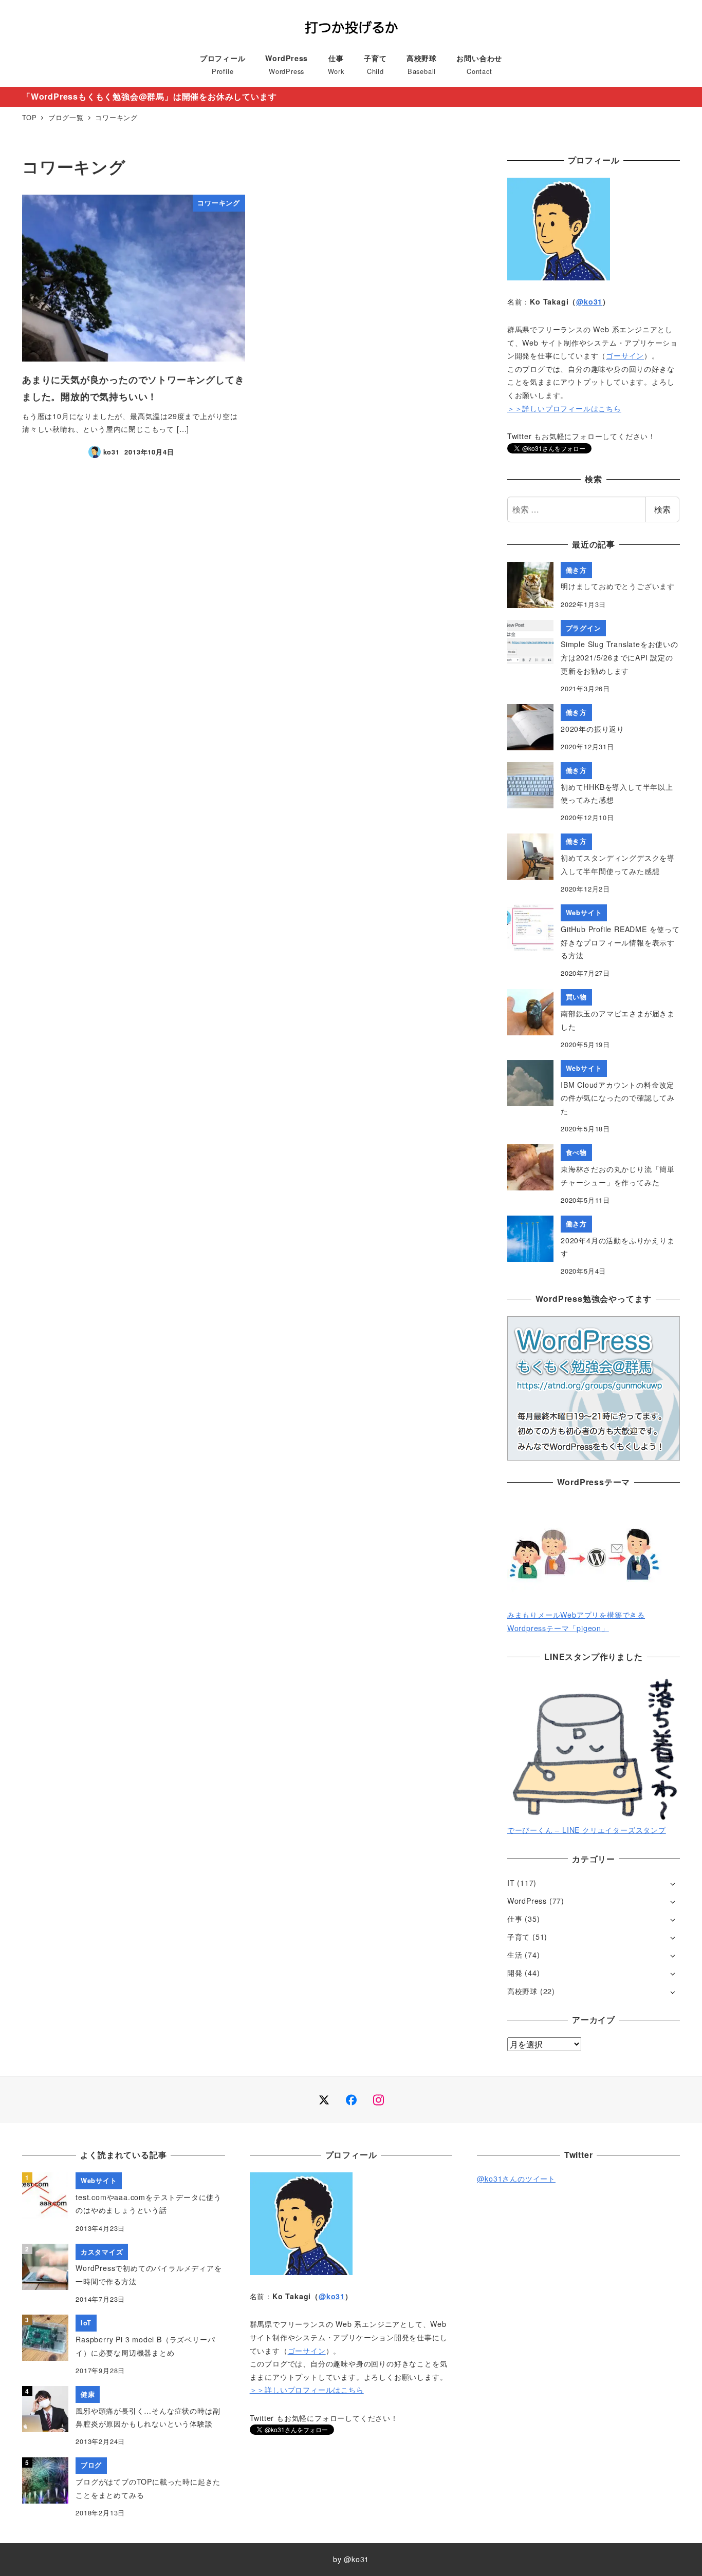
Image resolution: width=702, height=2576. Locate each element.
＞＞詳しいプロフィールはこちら (564, 408)
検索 (662, 509)
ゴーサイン (625, 355)
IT (511, 1883)
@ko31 (589, 301)
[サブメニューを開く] (672, 1883)
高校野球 (522, 1991)
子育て (519, 1937)
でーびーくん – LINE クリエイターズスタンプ (587, 1830)
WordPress (527, 1901)
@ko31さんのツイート (516, 2179)
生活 (515, 1955)
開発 (515, 1973)
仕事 (515, 1919)
